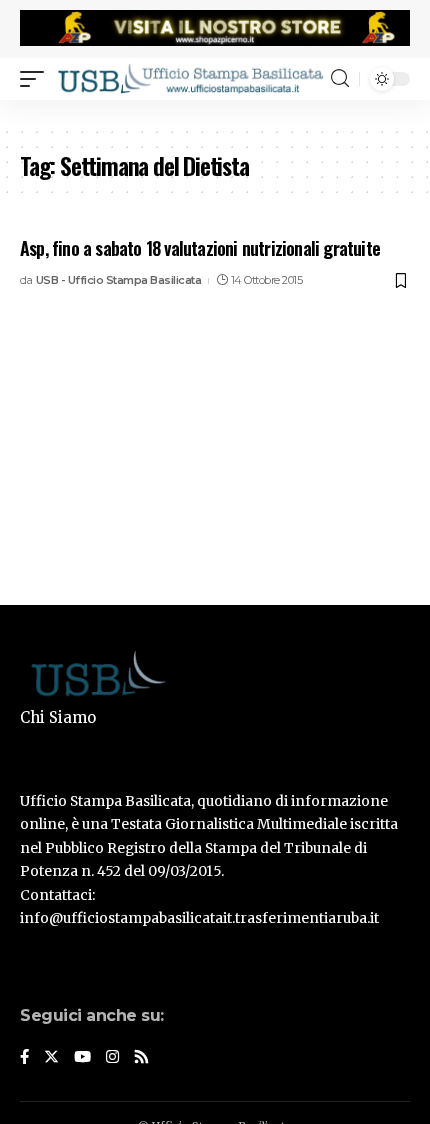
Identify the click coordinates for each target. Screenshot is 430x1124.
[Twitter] (51, 1058)
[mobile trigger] (37, 78)
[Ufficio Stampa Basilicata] (190, 78)
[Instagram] (112, 1058)
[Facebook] (24, 1058)
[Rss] (141, 1058)
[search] (340, 78)
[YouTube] (82, 1058)
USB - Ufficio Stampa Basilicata (119, 280)
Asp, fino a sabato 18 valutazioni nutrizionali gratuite (200, 248)
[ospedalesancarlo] (215, 113)
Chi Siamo (58, 717)
